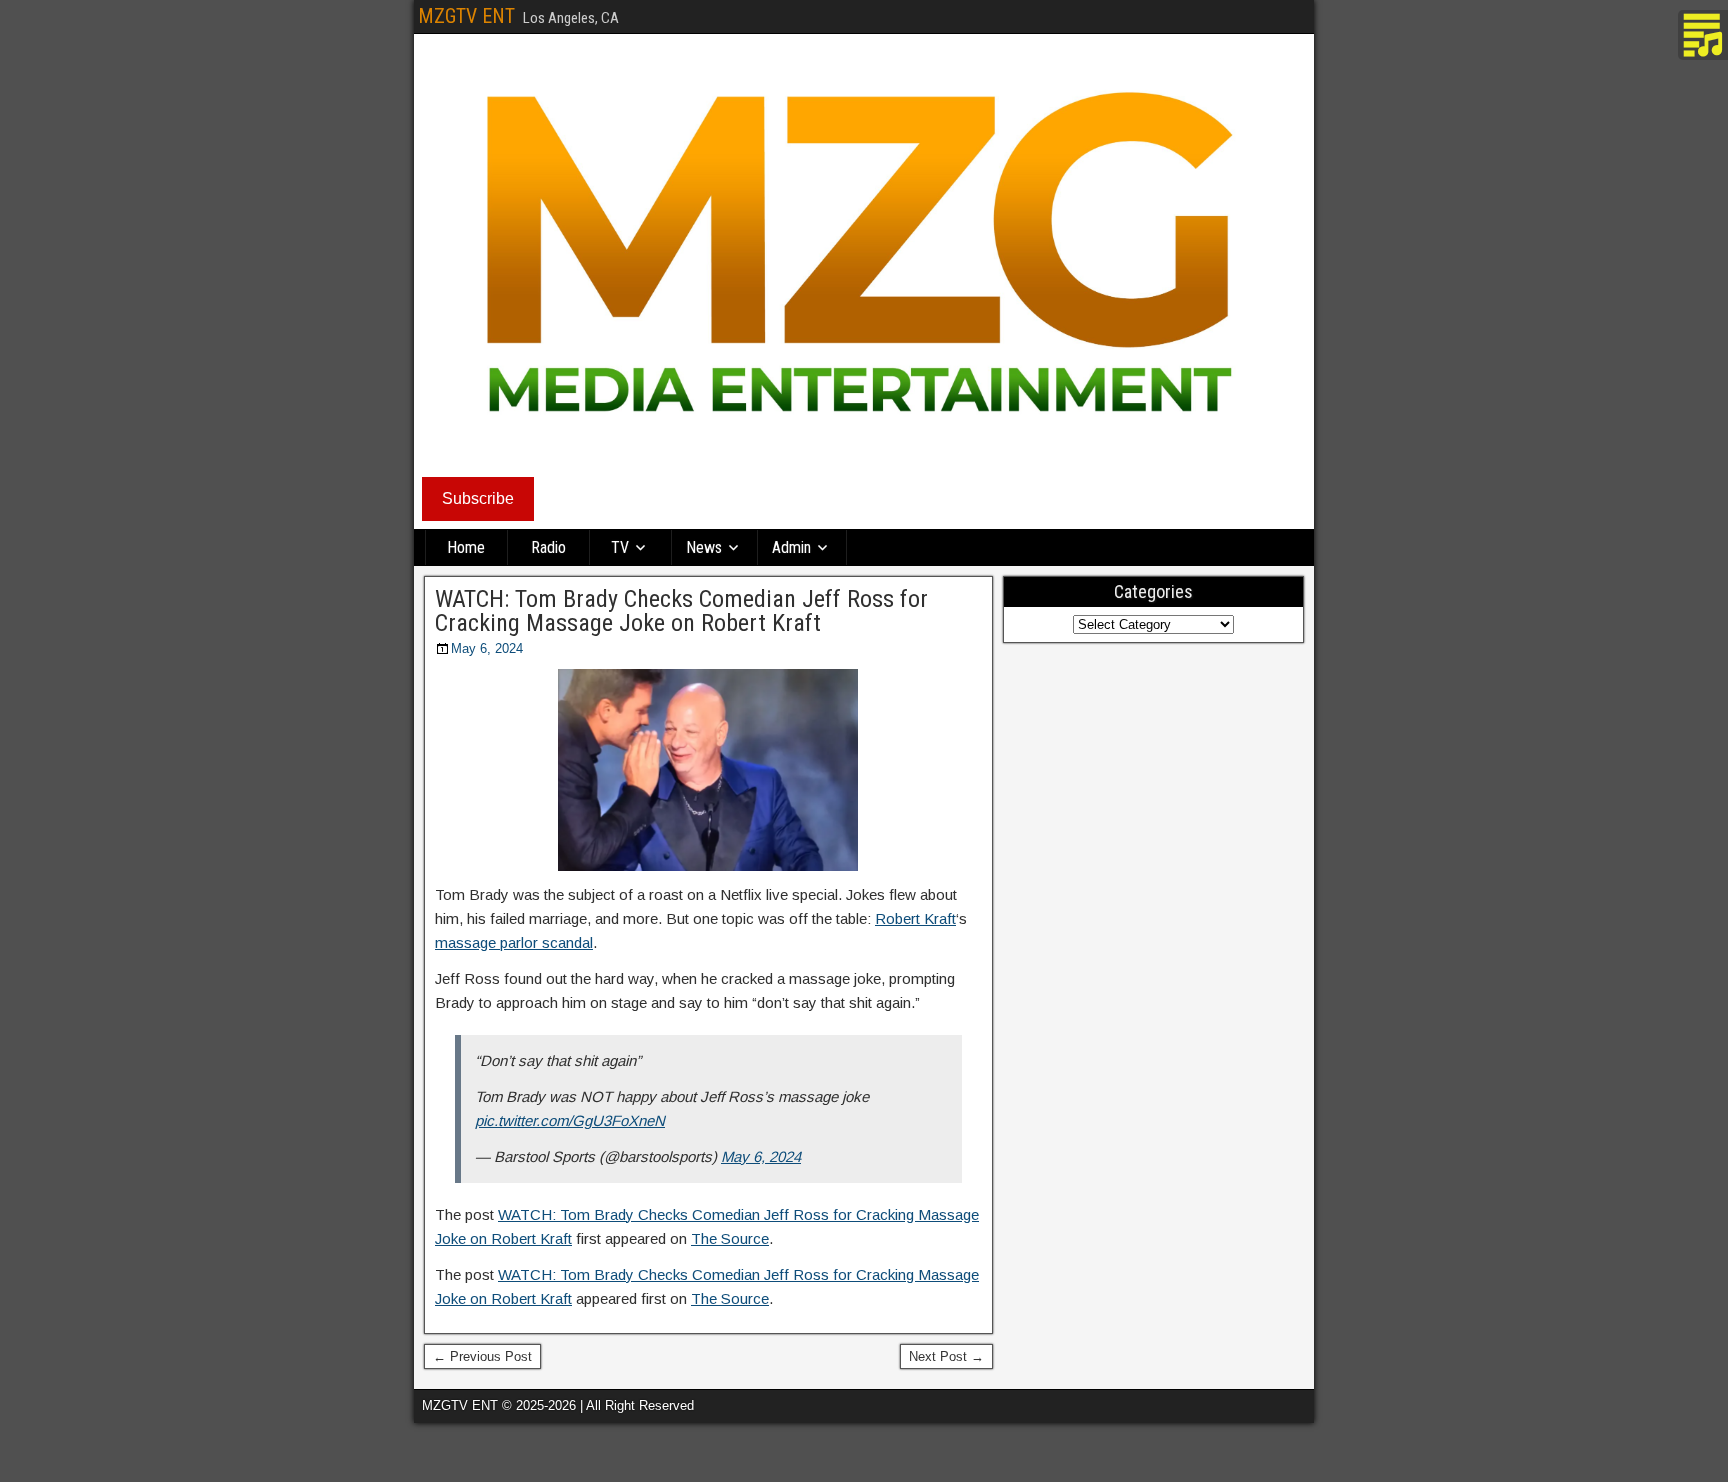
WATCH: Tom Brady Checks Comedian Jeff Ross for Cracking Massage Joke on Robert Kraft (681, 611)
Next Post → (946, 1356)
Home (466, 547)
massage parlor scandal (514, 942)
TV (620, 547)
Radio (548, 547)
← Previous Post (482, 1356)
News (704, 547)
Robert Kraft (915, 918)
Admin (791, 547)
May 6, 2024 (487, 648)
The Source (730, 1238)
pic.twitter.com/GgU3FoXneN (570, 1120)
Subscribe (478, 498)
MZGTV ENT (466, 16)
